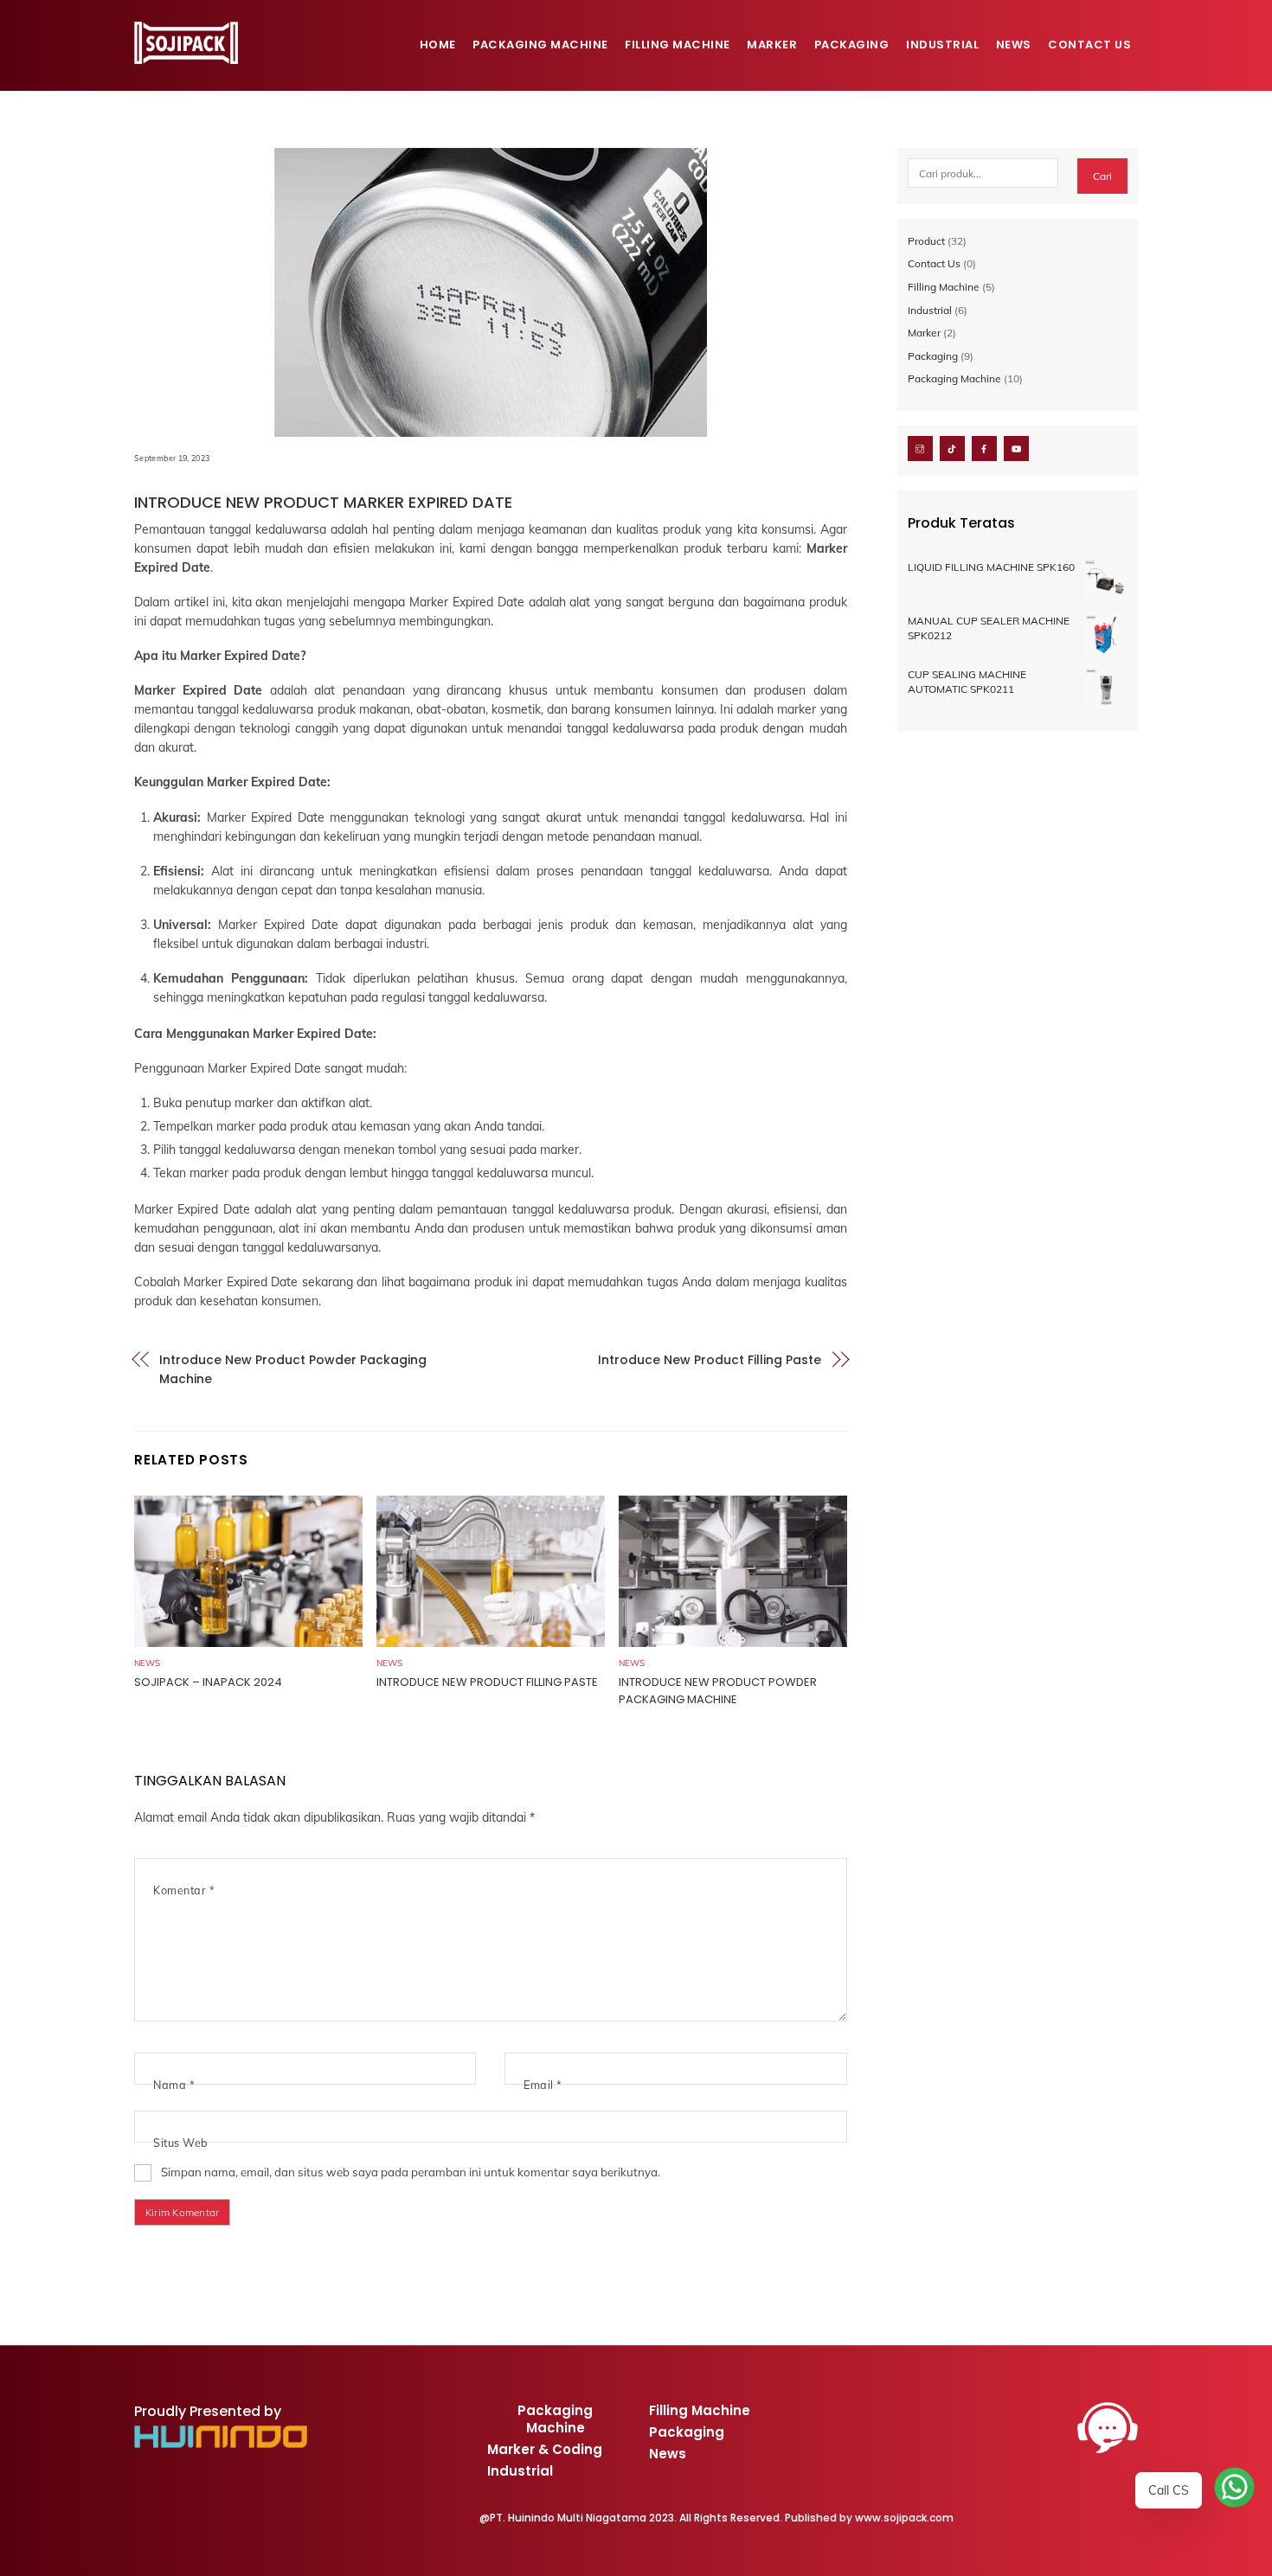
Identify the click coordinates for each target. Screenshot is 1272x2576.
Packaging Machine (540, 45)
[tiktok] (952, 448)
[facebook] (984, 448)
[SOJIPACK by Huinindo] (186, 56)
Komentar (184, 1890)
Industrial (942, 45)
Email (543, 2085)
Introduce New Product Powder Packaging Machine (293, 1369)
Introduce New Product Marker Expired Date (323, 502)
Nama (174, 2085)
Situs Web (181, 2143)
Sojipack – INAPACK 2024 (208, 1682)
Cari (1102, 176)
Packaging (852, 45)
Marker (772, 45)
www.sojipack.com (904, 2518)
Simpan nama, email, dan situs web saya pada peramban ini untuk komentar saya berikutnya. (411, 2172)
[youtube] (1016, 448)
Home (438, 45)
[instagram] (920, 448)
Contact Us (1089, 45)
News (1014, 45)
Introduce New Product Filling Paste (710, 1360)
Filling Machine (678, 45)
